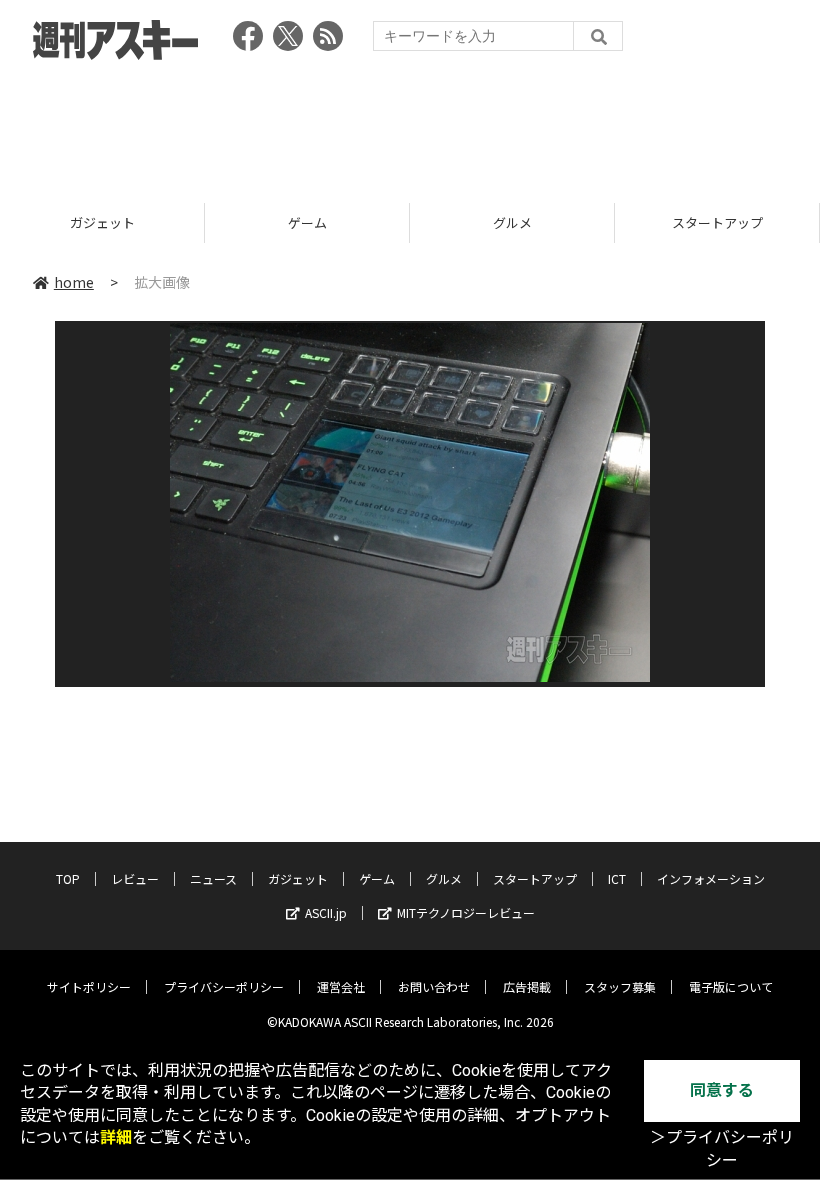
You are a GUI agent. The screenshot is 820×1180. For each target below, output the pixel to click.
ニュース (213, 878)
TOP (68, 878)
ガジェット (298, 878)
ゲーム (246, 222)
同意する (722, 1090)
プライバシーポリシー (224, 986)
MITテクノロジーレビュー (466, 912)
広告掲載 (527, 986)
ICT (617, 878)
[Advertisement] (410, 125)
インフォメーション (711, 878)
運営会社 (341, 986)
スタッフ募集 (620, 986)
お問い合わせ (434, 986)
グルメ (451, 222)
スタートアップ (656, 222)
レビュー (135, 878)
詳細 (116, 1137)
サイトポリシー (89, 986)
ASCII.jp (326, 912)
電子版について (731, 986)
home (74, 282)
